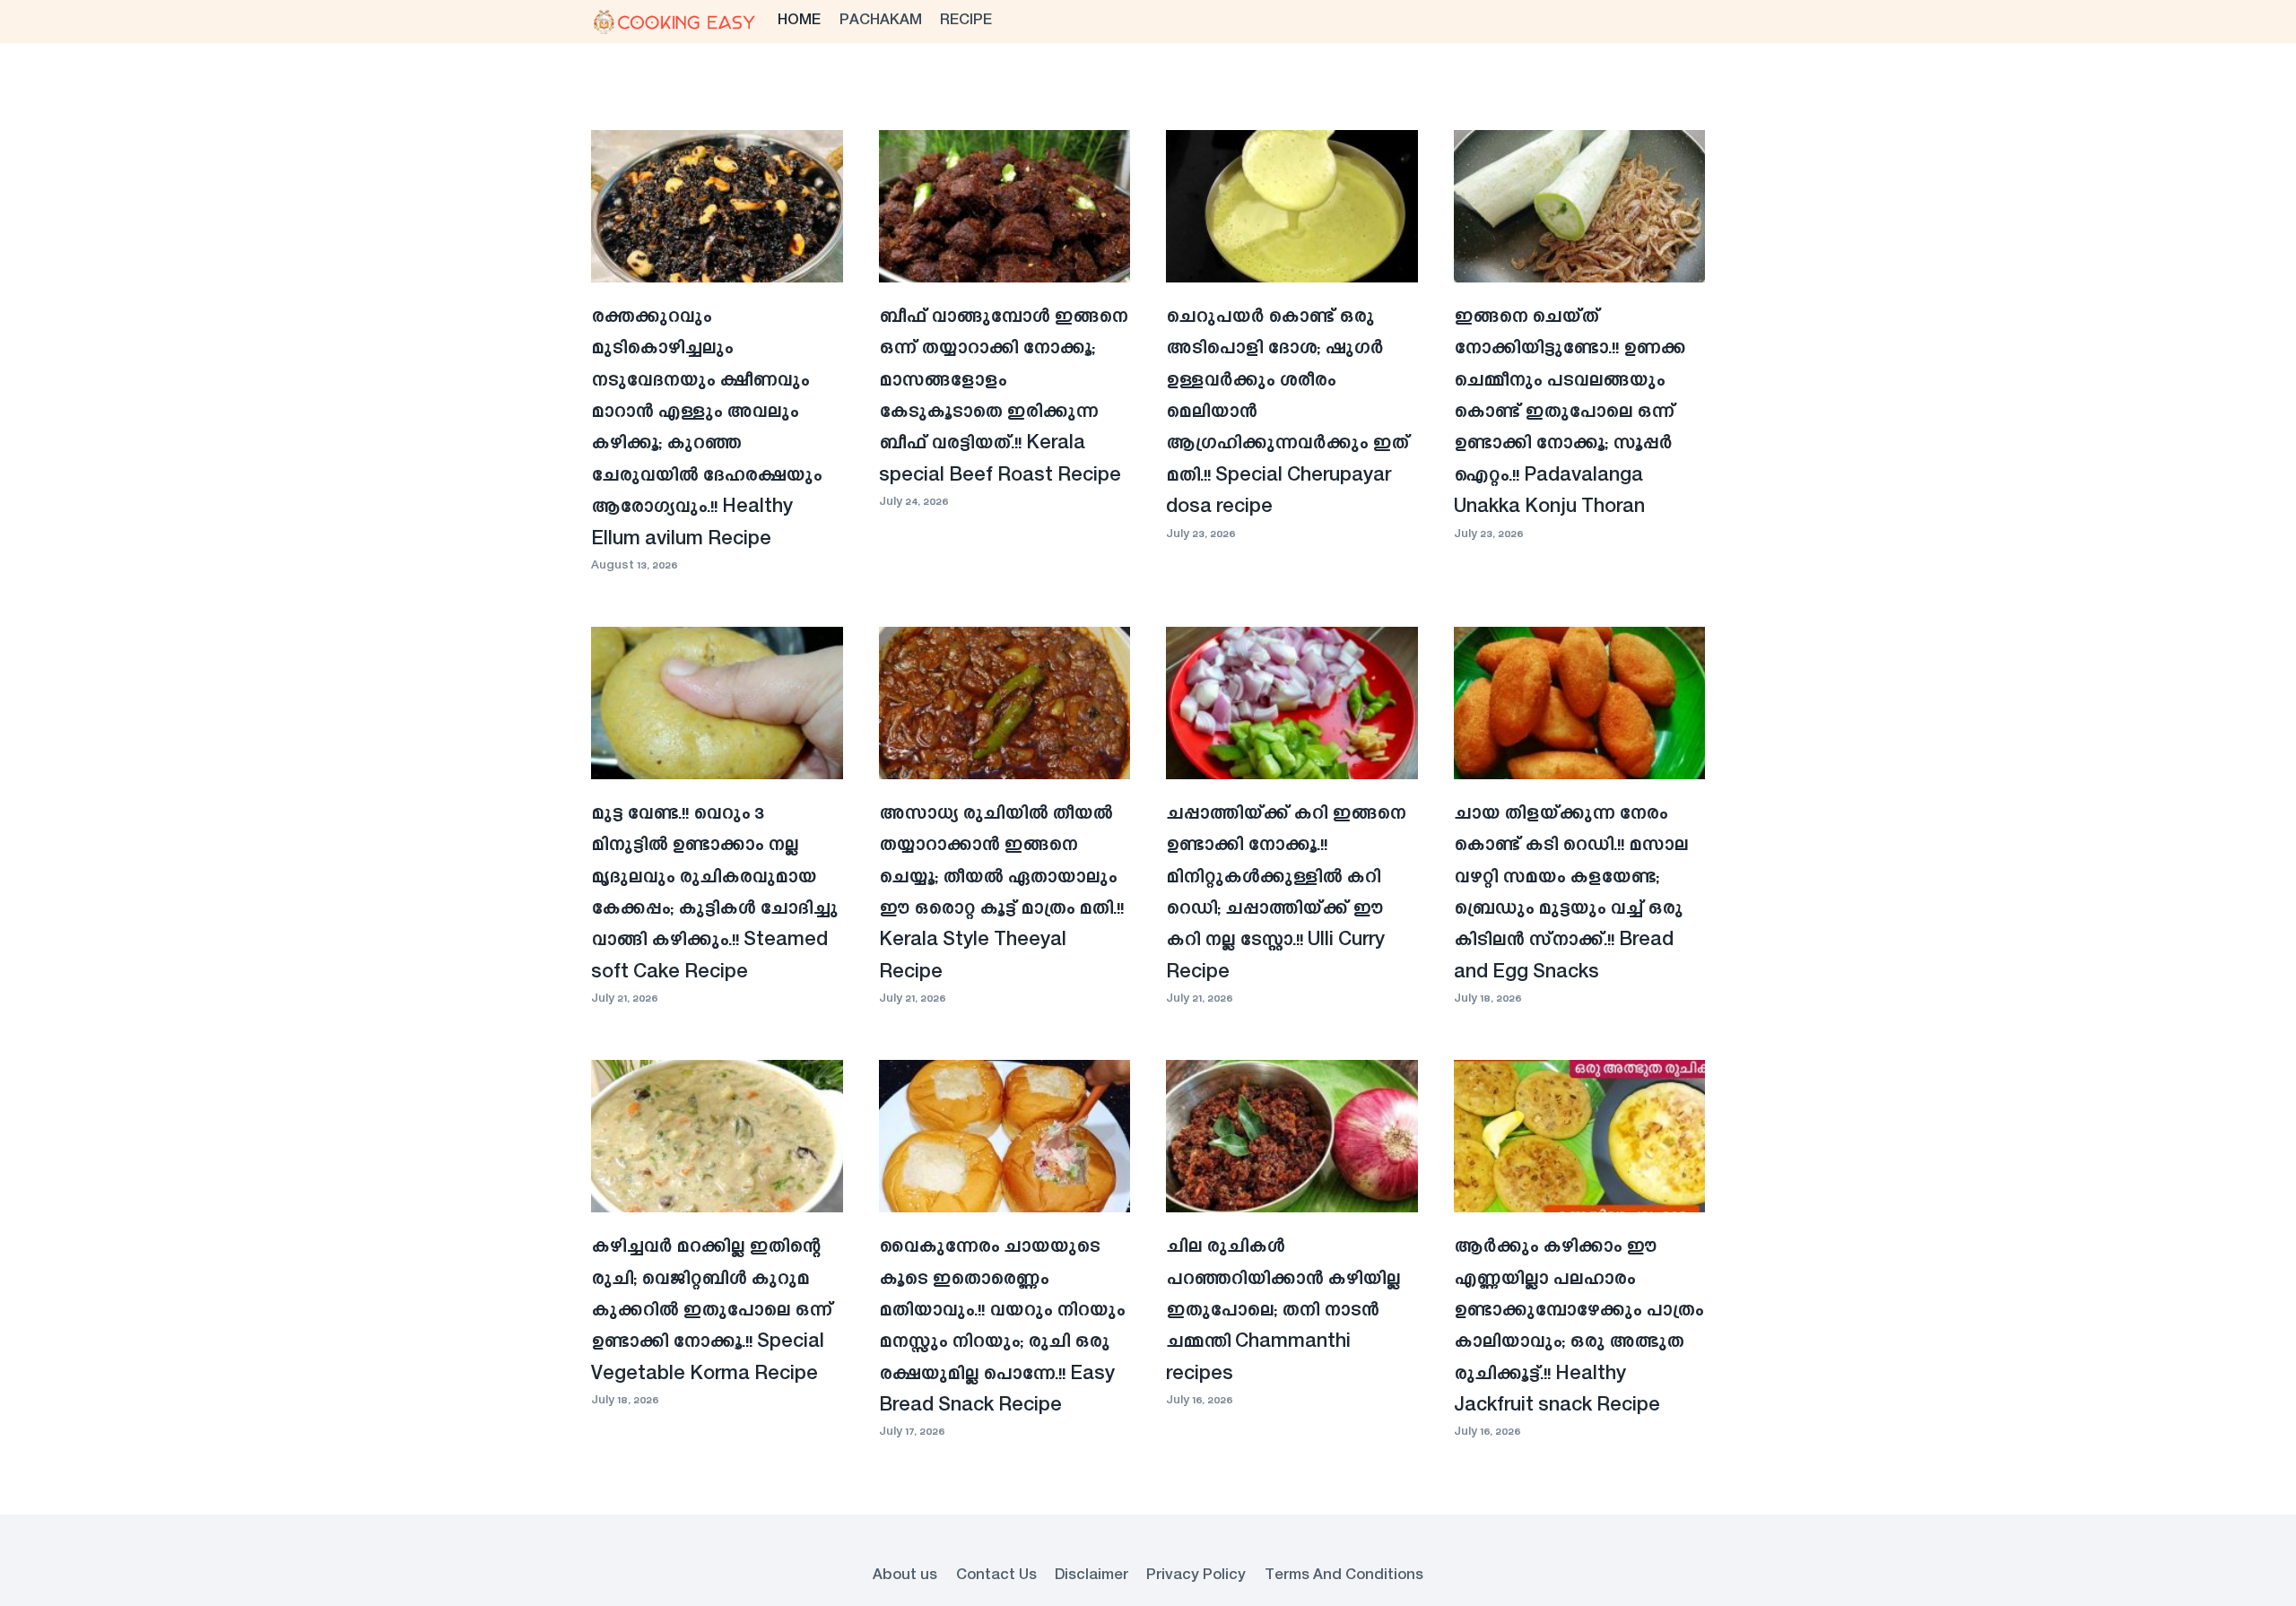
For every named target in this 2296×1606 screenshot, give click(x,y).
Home (799, 21)
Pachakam (881, 21)
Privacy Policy (1196, 1576)
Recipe (966, 21)
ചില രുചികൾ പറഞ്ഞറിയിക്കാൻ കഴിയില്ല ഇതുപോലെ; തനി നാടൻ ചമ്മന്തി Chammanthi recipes (1283, 1311)
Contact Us (996, 1576)
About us (905, 1576)
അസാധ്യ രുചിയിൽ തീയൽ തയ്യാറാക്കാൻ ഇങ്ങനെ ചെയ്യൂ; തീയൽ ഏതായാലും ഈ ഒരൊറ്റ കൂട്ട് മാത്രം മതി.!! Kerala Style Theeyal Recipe (1001, 894)
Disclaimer (1091, 1576)
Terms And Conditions (1344, 1576)
